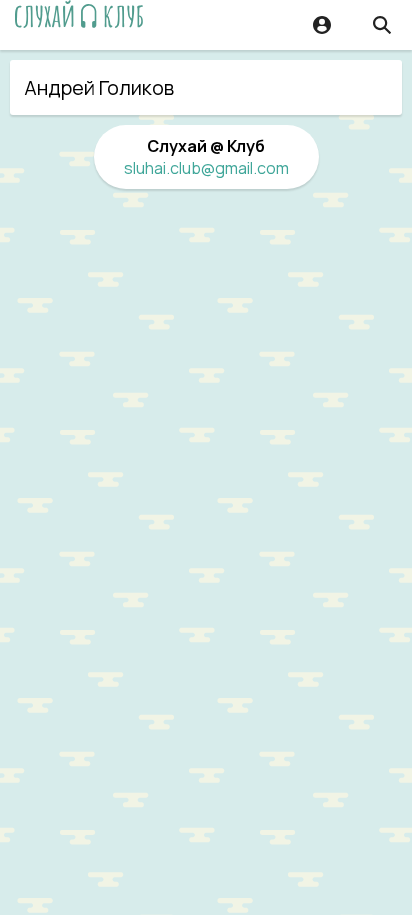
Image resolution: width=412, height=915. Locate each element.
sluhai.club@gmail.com (206, 168)
